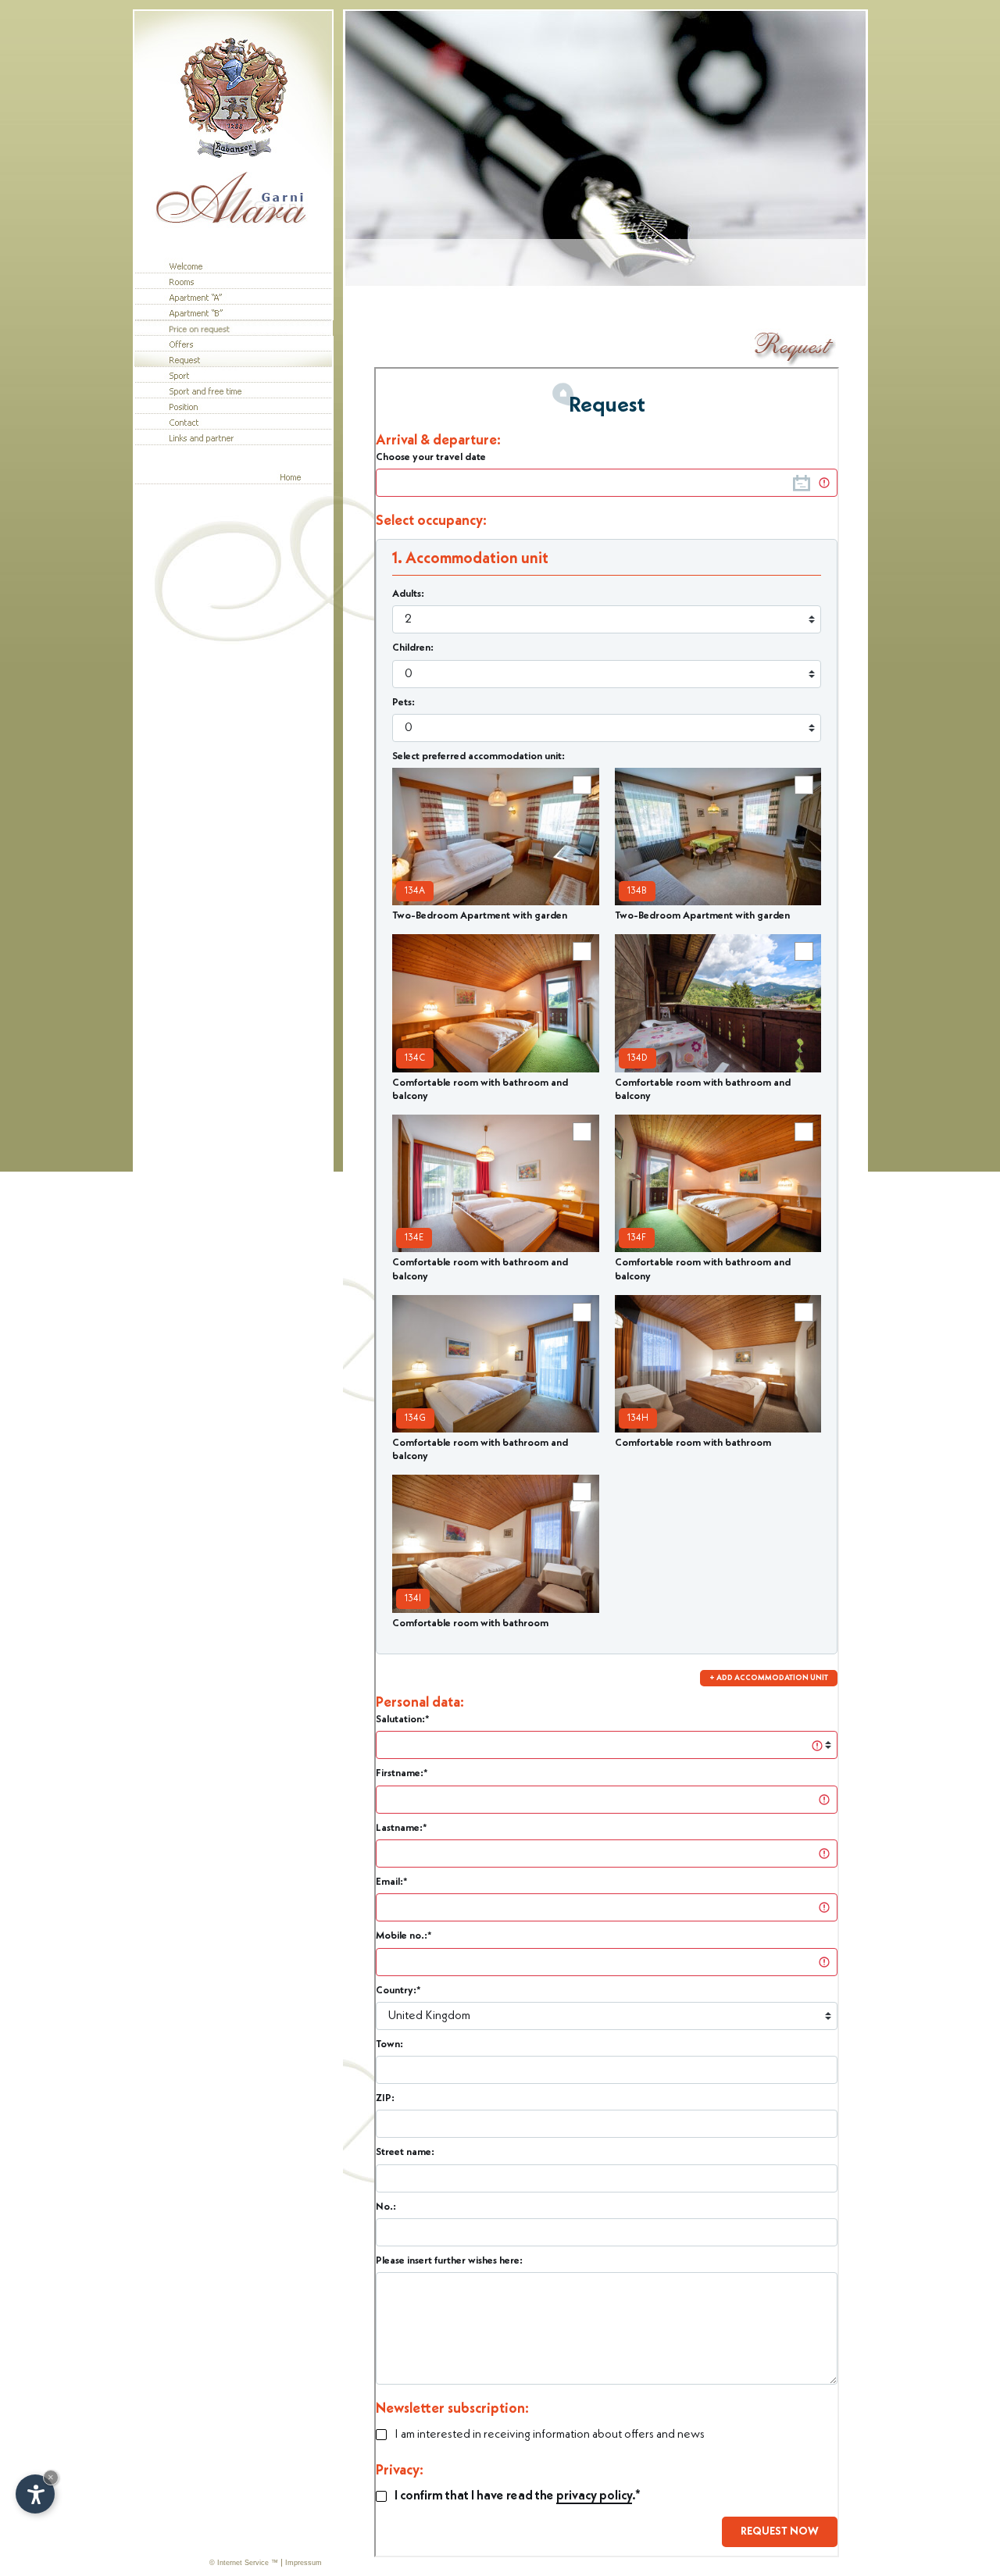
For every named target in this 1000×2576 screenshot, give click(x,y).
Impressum (304, 2563)
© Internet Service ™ (244, 2563)
